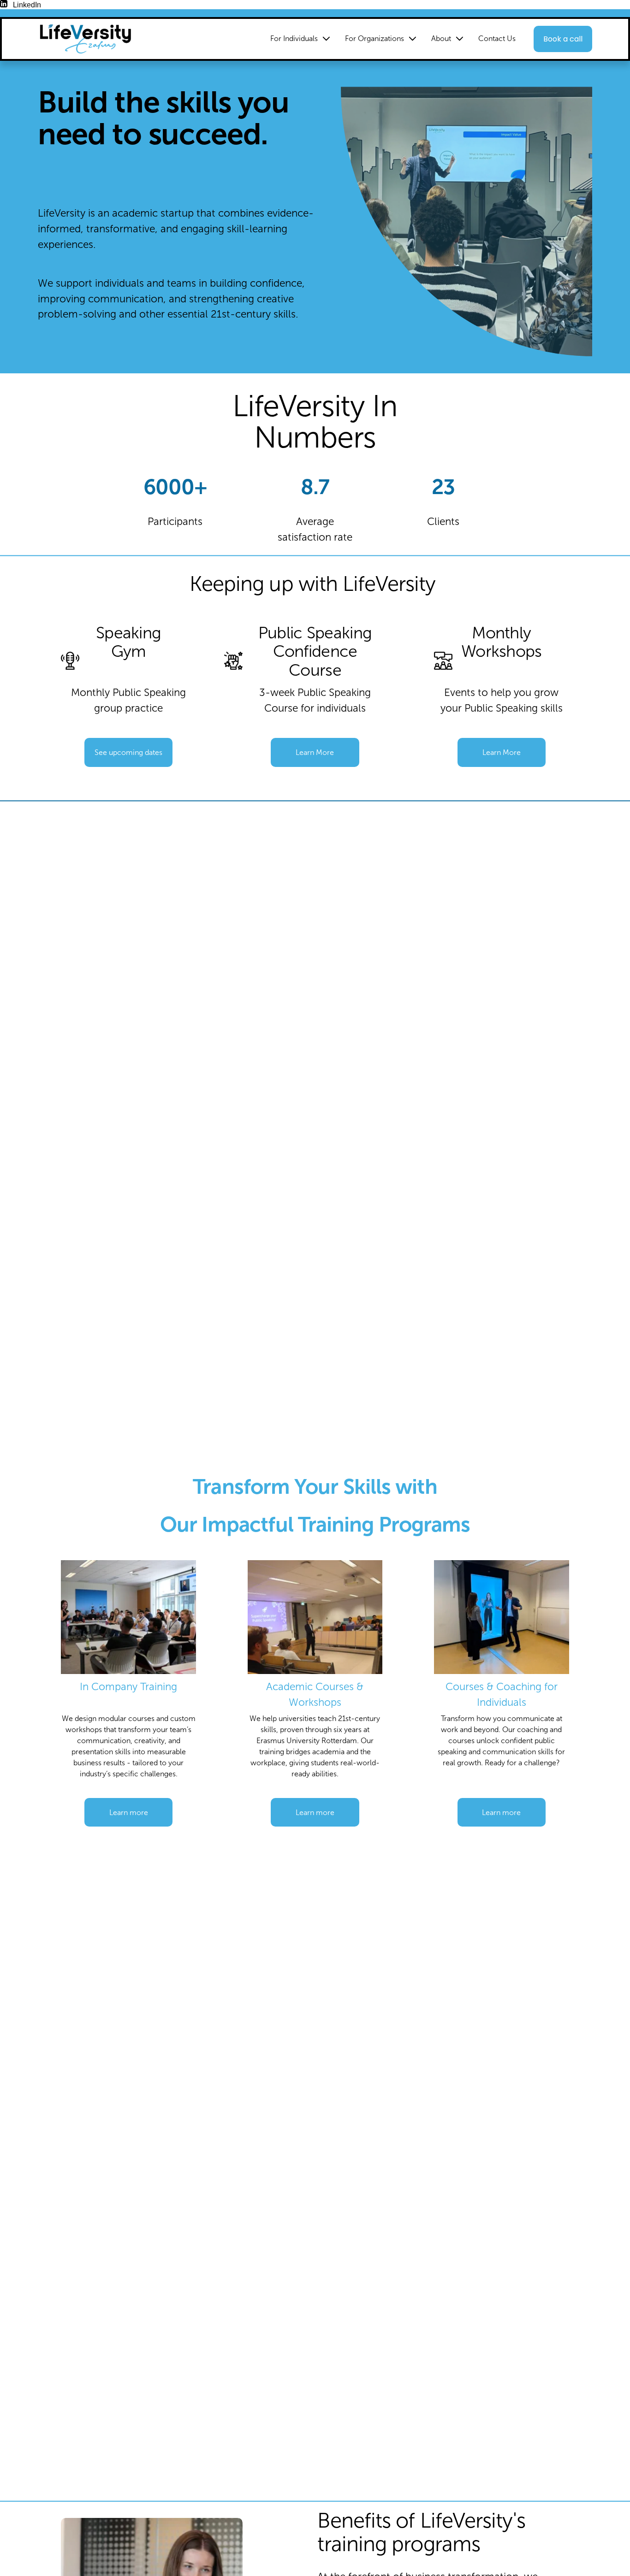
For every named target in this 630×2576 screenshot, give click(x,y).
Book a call (563, 39)
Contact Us (497, 38)
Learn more (129, 1813)
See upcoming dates (128, 752)
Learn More (315, 752)
